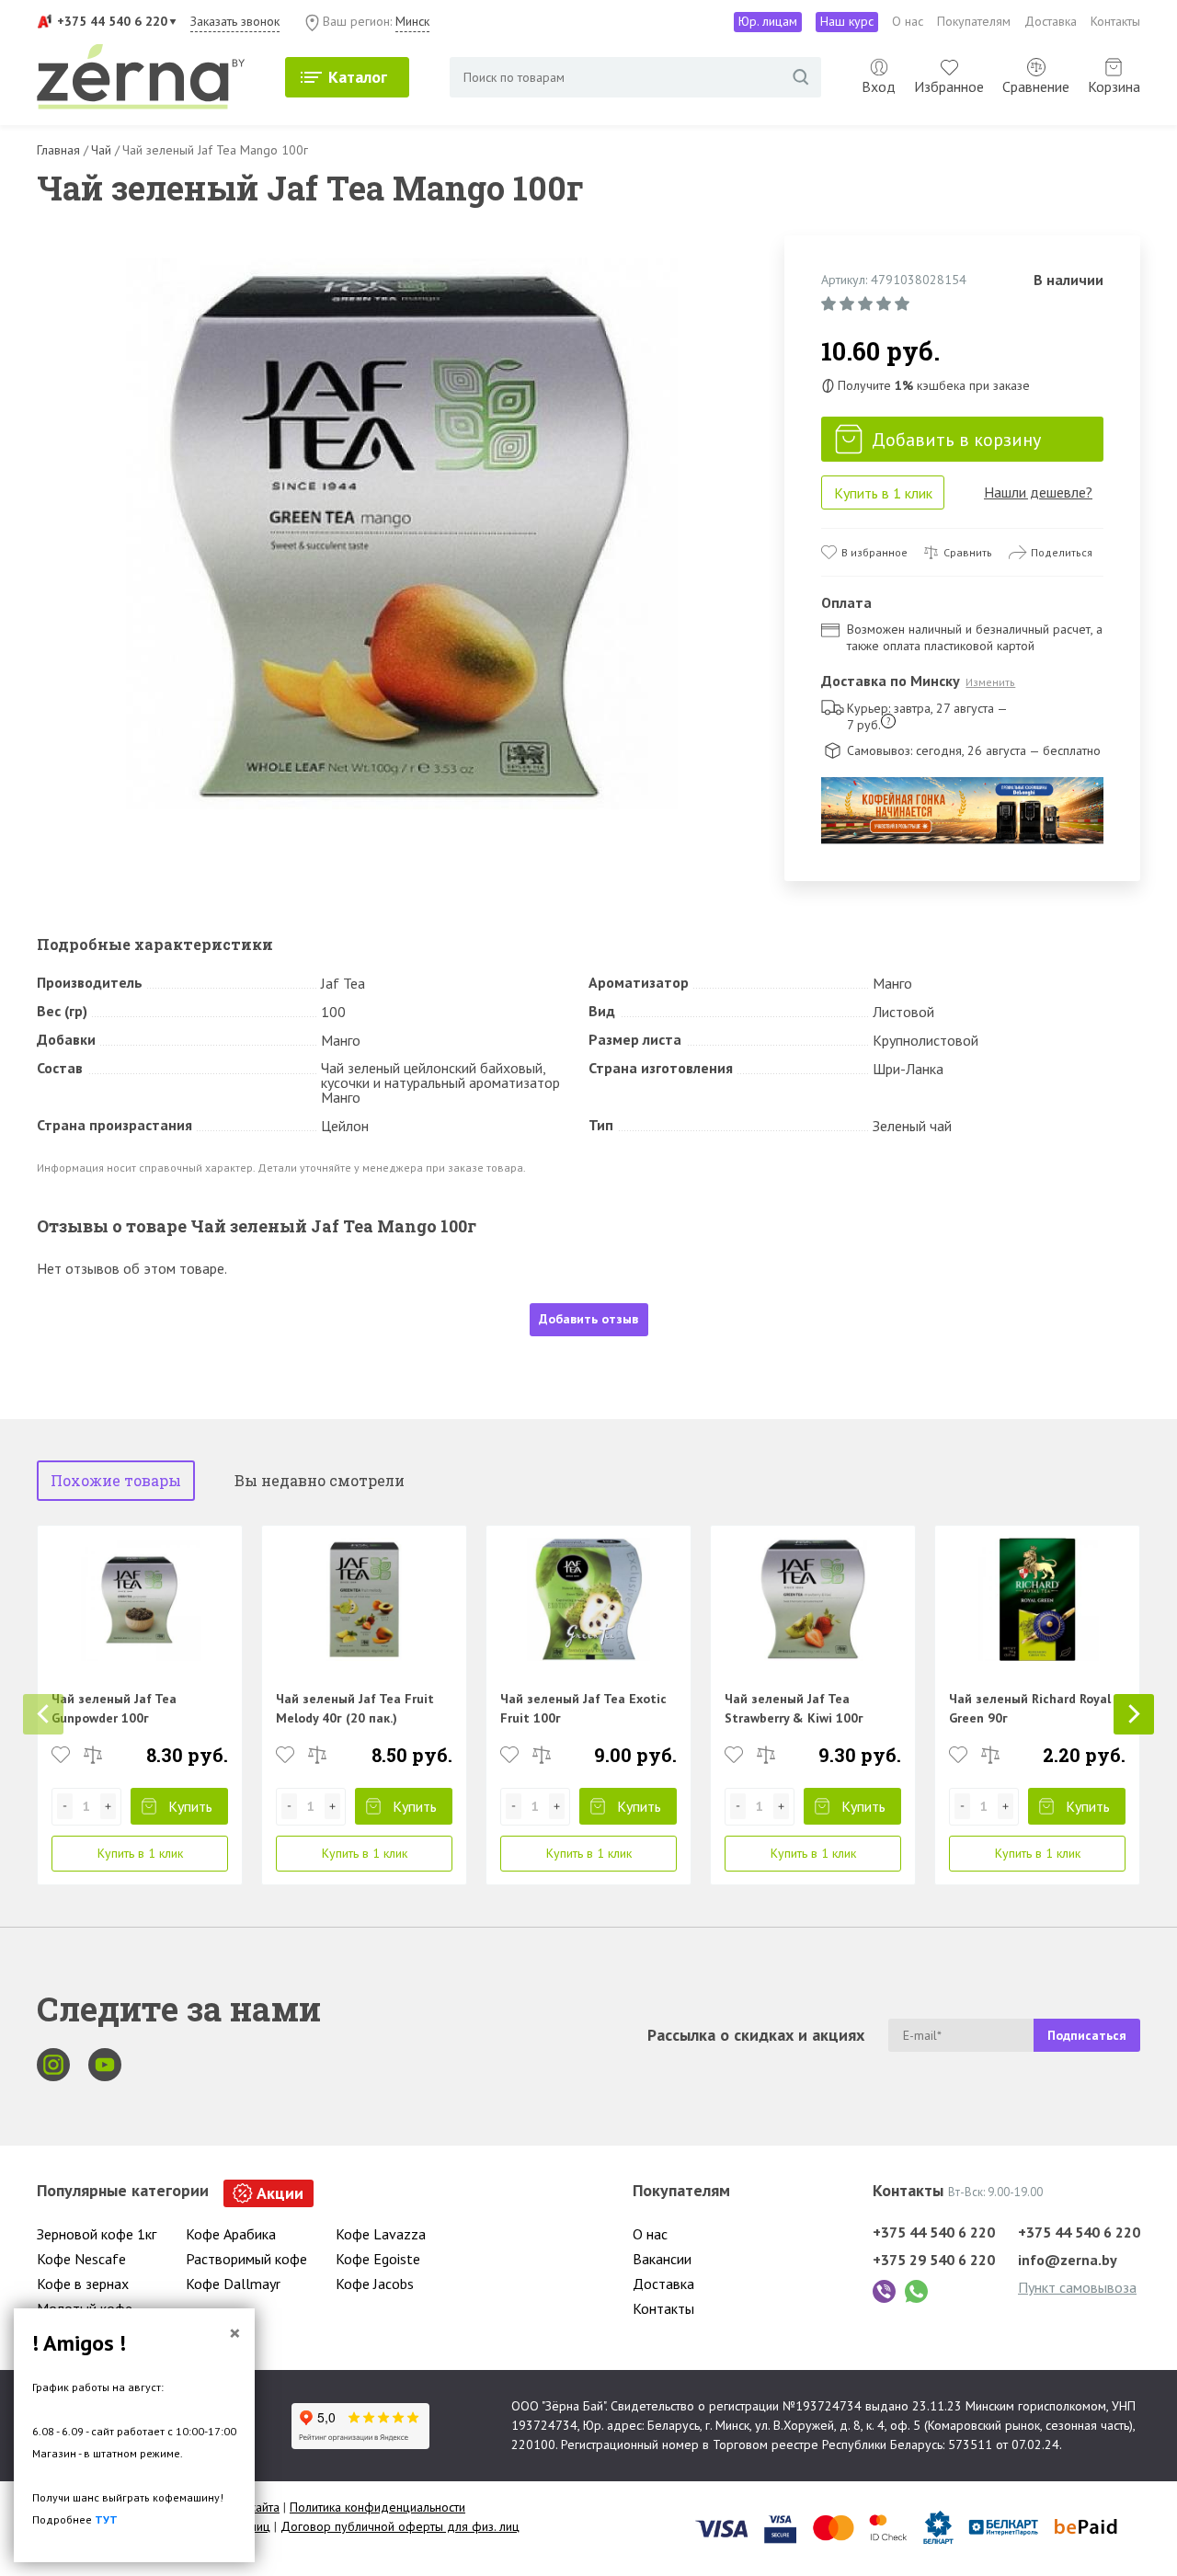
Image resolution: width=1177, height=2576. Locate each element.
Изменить (990, 682)
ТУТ (106, 2519)
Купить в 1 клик (883, 493)
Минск (412, 21)
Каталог (358, 77)
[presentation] (43, 1714)
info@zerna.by (1068, 2260)
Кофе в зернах (83, 2284)
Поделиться (1062, 552)
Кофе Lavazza (381, 2234)
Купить (190, 1806)
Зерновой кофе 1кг (97, 2234)
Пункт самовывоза (1077, 2287)
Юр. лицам (768, 21)
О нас (908, 21)
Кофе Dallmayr (233, 2284)
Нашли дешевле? (1038, 492)
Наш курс (847, 21)
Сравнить (968, 552)
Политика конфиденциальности (377, 2507)
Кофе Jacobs (375, 2284)
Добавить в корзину (956, 440)
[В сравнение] (93, 1755)
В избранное (874, 552)
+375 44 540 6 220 (112, 21)
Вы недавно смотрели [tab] (320, 1480)
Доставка (1051, 21)
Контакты (1115, 21)
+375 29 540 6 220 (934, 2260)
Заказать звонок (235, 21)
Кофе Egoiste (378, 2259)
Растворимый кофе (246, 2259)
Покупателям (974, 21)
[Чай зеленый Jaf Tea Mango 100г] (402, 534)
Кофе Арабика (231, 2234)
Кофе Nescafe (81, 2259)
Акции (280, 2193)
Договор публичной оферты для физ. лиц (400, 2526)
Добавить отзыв (588, 1319)
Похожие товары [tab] (116, 1480)
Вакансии (662, 2259)
